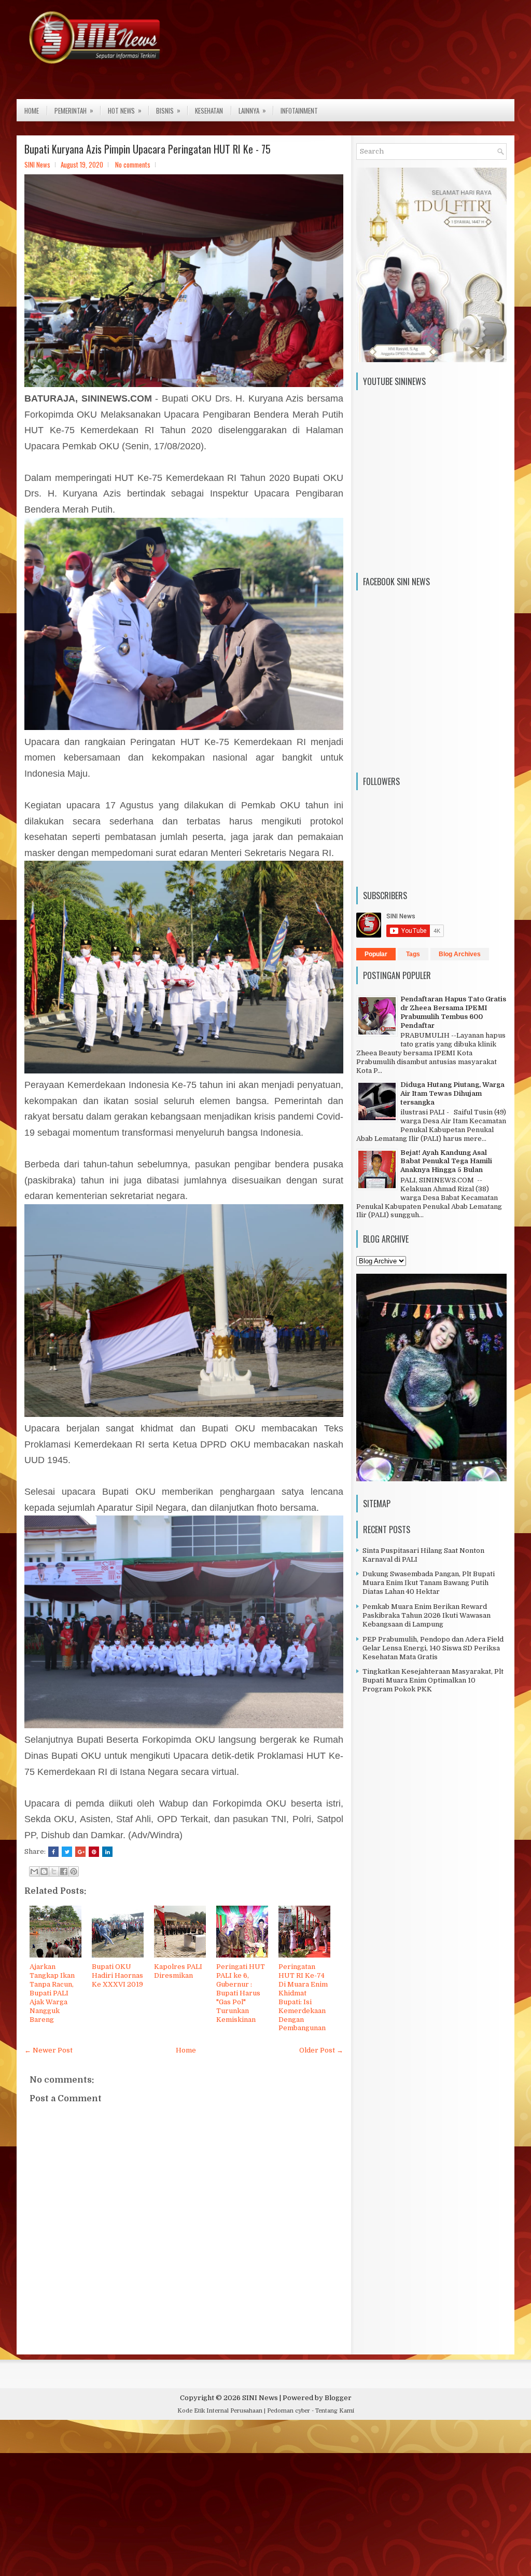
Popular (376, 954)
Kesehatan (209, 111)
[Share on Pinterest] (94, 1852)
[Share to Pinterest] (74, 1871)
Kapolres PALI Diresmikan (178, 1971)
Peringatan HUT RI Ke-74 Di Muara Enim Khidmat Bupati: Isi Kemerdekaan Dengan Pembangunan (303, 1997)
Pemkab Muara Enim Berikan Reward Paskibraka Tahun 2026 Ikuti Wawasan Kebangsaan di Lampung (427, 1615)
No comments (133, 164)
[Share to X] (54, 1871)
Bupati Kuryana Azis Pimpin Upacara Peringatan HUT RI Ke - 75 (148, 149)
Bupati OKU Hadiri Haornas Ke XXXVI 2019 (117, 1975)
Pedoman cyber (289, 2411)
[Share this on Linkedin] (107, 1852)
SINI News (260, 2398)
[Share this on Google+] (80, 1852)
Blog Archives (460, 954)
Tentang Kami (335, 2411)
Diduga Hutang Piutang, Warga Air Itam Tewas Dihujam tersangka (452, 1093)
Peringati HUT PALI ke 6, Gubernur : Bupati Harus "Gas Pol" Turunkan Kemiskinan (241, 1993)
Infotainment (299, 111)
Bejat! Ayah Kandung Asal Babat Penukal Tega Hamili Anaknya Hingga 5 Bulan (446, 1161)
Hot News (125, 110)
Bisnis (168, 110)
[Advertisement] (265, 2500)
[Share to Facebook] (64, 1871)
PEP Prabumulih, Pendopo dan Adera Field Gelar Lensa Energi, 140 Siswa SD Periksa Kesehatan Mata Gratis (433, 1648)
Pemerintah (74, 110)
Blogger (338, 2398)
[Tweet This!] (67, 1852)
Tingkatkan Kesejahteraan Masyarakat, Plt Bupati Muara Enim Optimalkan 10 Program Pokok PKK (433, 1680)
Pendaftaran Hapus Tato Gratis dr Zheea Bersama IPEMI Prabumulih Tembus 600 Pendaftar (453, 1012)
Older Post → (321, 2050)
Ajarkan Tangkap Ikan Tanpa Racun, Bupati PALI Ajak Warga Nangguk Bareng (52, 1993)
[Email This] (34, 1871)
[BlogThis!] (44, 1871)
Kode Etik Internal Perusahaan (220, 2411)
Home (32, 111)
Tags (413, 954)
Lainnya (252, 110)
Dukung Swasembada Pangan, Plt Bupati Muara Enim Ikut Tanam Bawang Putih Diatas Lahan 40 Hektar (429, 1583)
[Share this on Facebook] (53, 1852)
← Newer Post (48, 2050)
